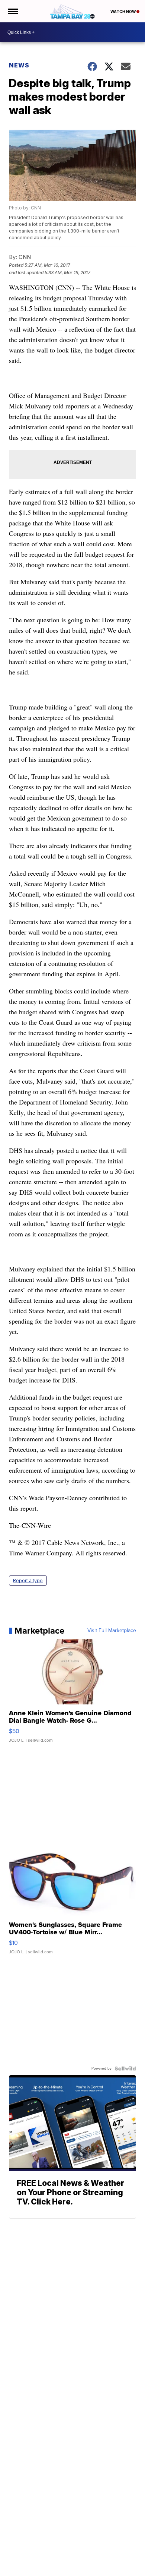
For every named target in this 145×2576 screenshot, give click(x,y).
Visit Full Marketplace (112, 1631)
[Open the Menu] (12, 11)
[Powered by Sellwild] (125, 2068)
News (19, 65)
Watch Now (123, 12)
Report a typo (28, 1581)
